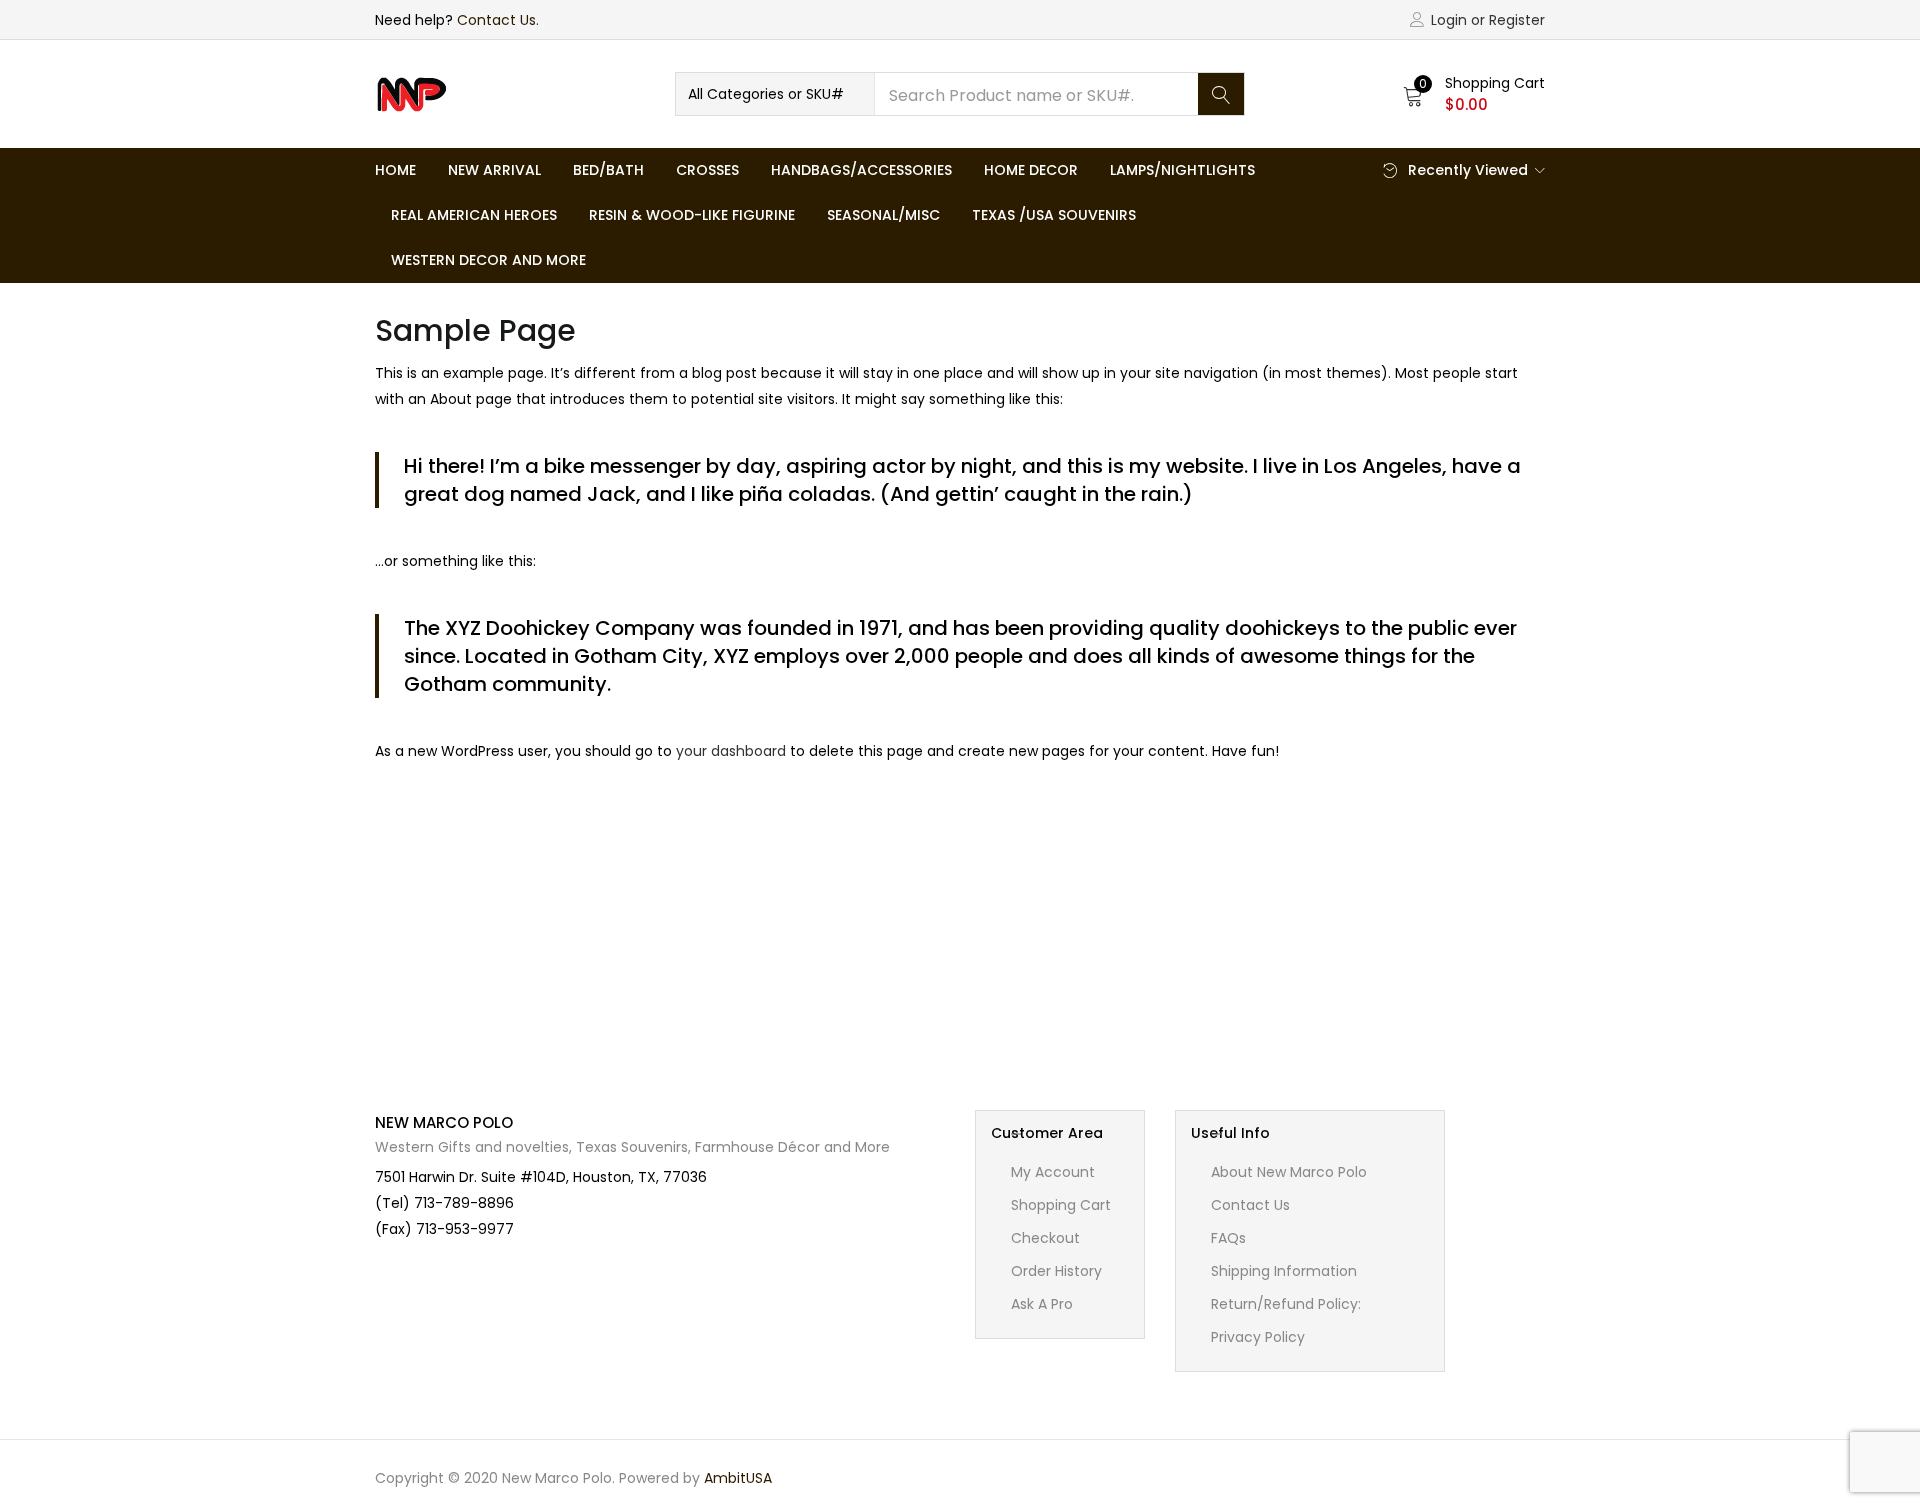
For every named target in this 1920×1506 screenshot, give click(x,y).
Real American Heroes (474, 215)
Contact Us (1250, 1205)
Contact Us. (498, 20)
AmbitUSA (738, 1478)
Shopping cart (1061, 1205)
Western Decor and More (488, 260)
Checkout (1045, 1238)
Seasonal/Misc (883, 215)
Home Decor (1031, 170)
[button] (775, 94)
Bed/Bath (608, 170)
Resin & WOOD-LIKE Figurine (692, 215)
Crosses (707, 170)
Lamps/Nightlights (1182, 170)
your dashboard (731, 751)
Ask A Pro (1042, 1304)
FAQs (1228, 1238)
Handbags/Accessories (861, 170)
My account (1053, 1172)
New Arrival (494, 170)
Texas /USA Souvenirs (1054, 215)
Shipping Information (1284, 1271)
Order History (1056, 1271)
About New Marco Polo (1289, 1172)
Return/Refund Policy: (1286, 1304)
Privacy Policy (1258, 1337)
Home (395, 170)
